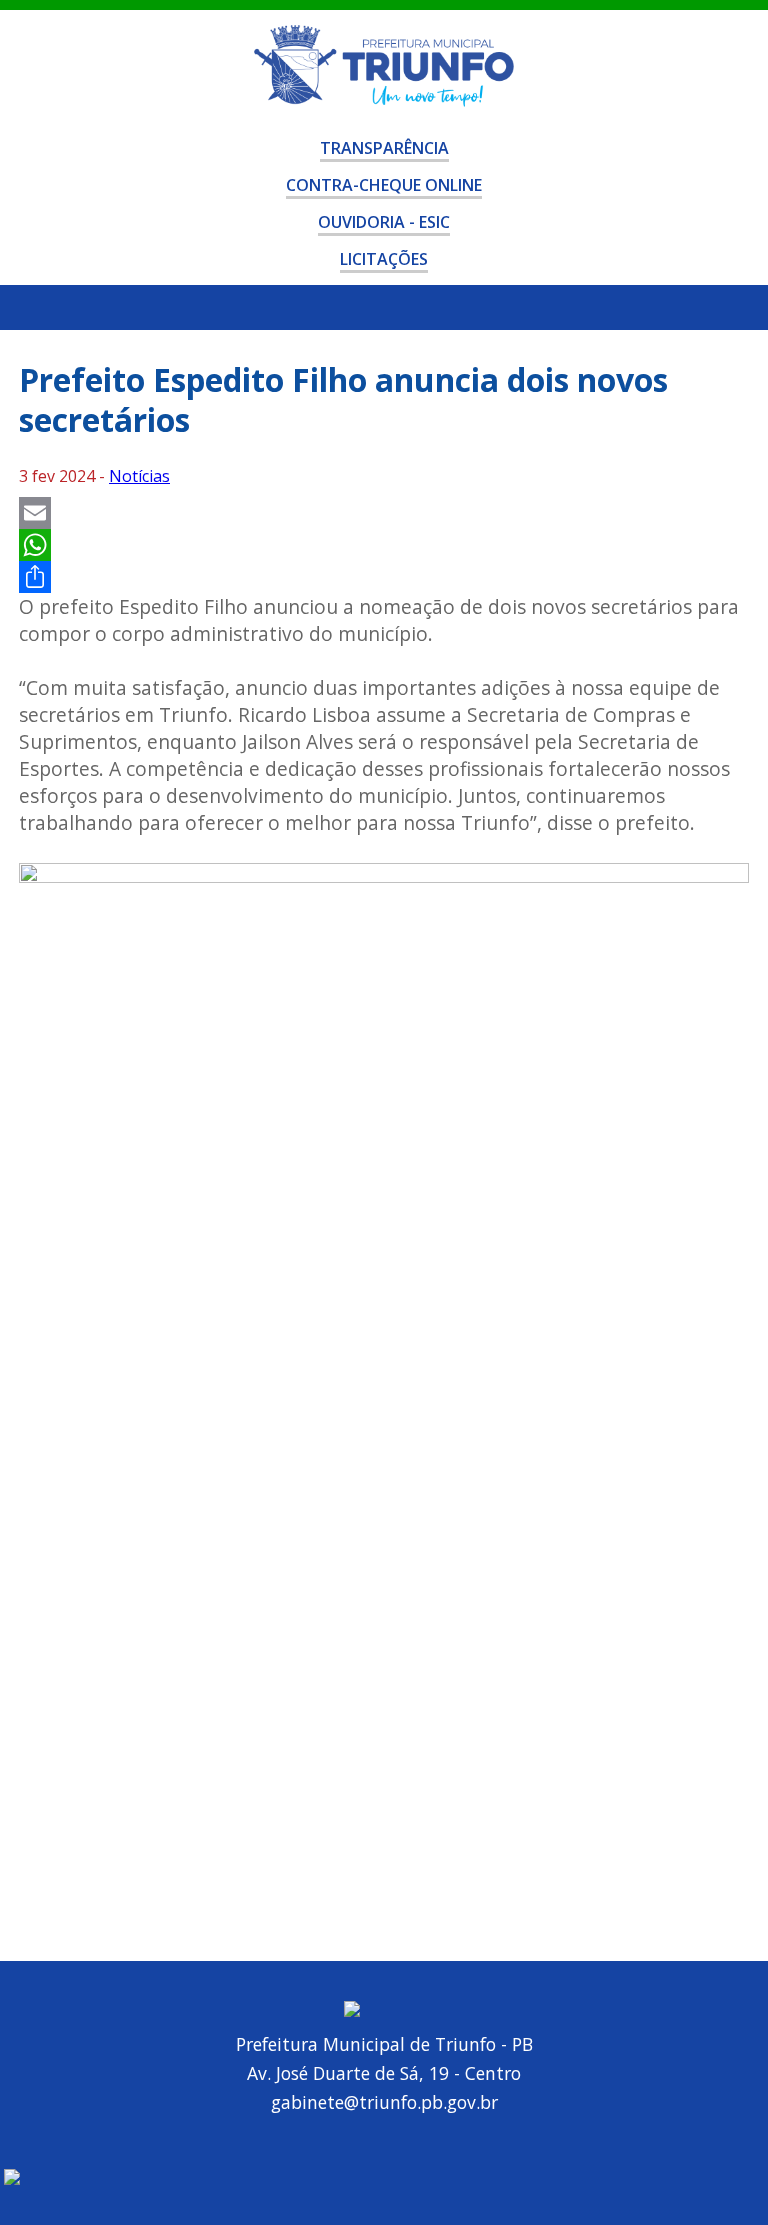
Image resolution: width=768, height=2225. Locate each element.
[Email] (384, 513)
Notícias (139, 476)
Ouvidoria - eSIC (384, 222)
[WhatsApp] (384, 545)
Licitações (384, 259)
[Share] (384, 577)
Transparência (384, 148)
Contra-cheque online (384, 185)
